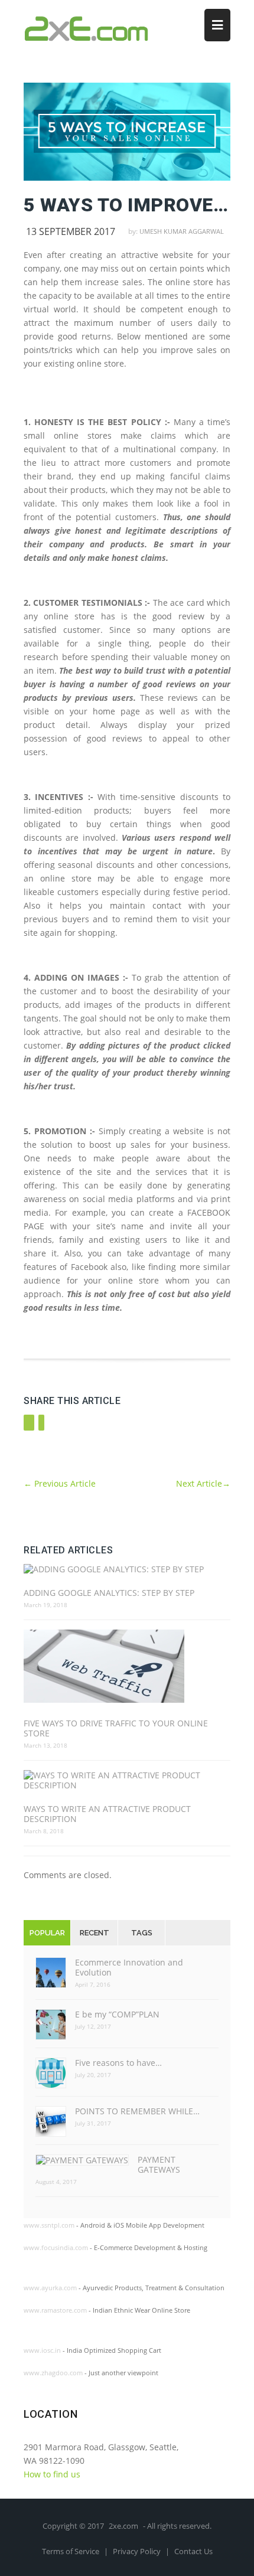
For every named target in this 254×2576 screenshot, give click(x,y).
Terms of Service (71, 2551)
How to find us (52, 2474)
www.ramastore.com (55, 2310)
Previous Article (60, 1483)
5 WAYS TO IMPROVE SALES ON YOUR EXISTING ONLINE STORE (127, 205)
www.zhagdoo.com (53, 2373)
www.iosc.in (42, 2350)
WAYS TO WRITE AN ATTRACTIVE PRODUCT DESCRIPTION (107, 1814)
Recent (95, 1933)
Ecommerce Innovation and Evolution (129, 1967)
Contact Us (193, 2551)
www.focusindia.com (56, 2247)
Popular (47, 1933)
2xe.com (123, 2526)
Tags (142, 1933)
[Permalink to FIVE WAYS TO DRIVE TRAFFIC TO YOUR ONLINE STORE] (127, 1667)
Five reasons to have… (118, 2063)
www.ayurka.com (50, 2288)
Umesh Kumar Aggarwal (182, 231)
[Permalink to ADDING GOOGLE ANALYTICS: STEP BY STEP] (127, 1569)
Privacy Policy (138, 2551)
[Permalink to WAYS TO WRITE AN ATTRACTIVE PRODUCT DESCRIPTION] (127, 1780)
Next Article (203, 1483)
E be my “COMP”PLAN (117, 2014)
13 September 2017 (71, 231)
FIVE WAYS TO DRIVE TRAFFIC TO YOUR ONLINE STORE (116, 1728)
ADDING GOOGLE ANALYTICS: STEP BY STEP (109, 1593)
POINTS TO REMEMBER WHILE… (137, 2111)
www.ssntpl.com (49, 2225)
